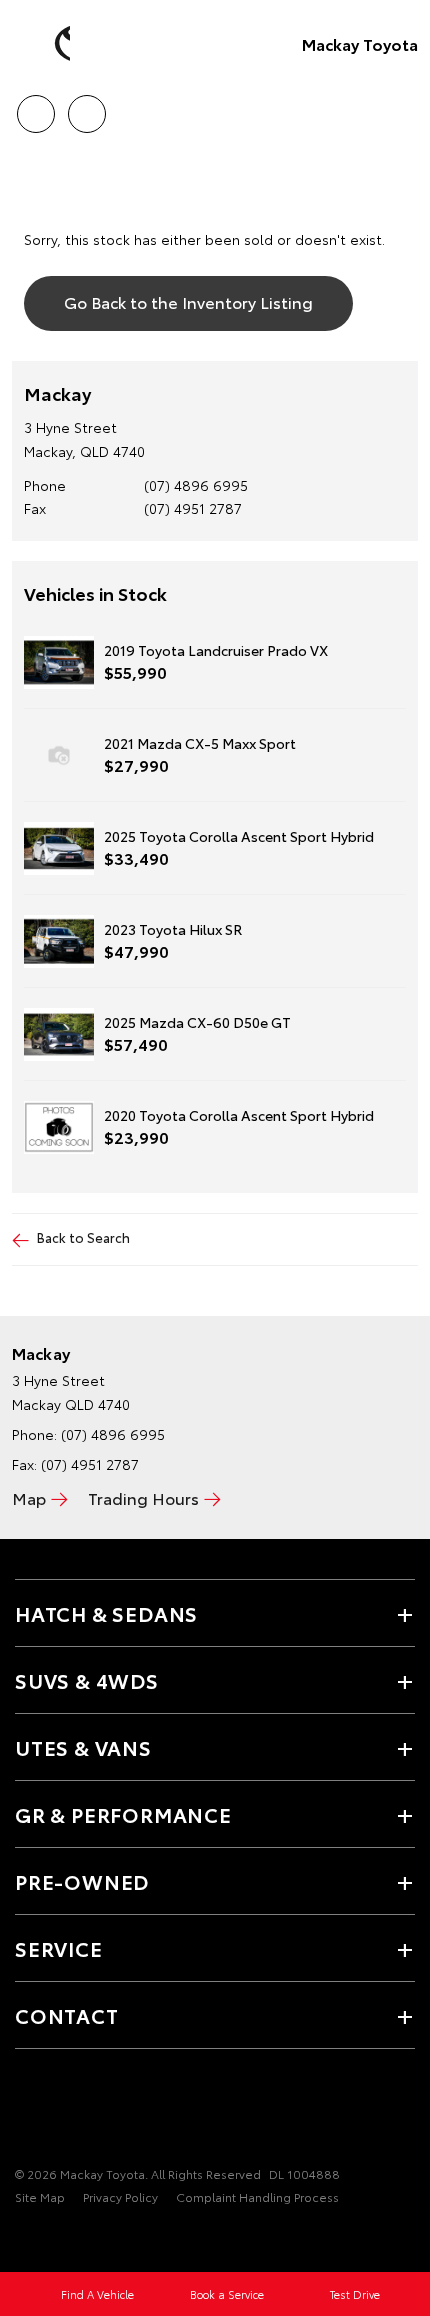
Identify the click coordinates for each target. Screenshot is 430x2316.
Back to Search (83, 1237)
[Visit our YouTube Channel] (61, 2112)
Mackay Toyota (360, 43)
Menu (403, 107)
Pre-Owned (82, 1881)
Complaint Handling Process (257, 2196)
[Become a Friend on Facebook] (27, 2112)
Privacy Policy (120, 2196)
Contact (67, 2015)
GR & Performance (123, 1814)
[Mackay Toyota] (45, 44)
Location (86, 107)
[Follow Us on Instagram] (95, 2112)
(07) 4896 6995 (196, 485)
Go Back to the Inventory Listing (188, 301)
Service (59, 1948)
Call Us (35, 107)
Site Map (40, 2196)
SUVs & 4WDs (87, 1680)
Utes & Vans (83, 1747)
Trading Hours (143, 1497)
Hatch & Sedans (106, 1613)
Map (29, 1497)
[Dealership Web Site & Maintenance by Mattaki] (54, 2238)
